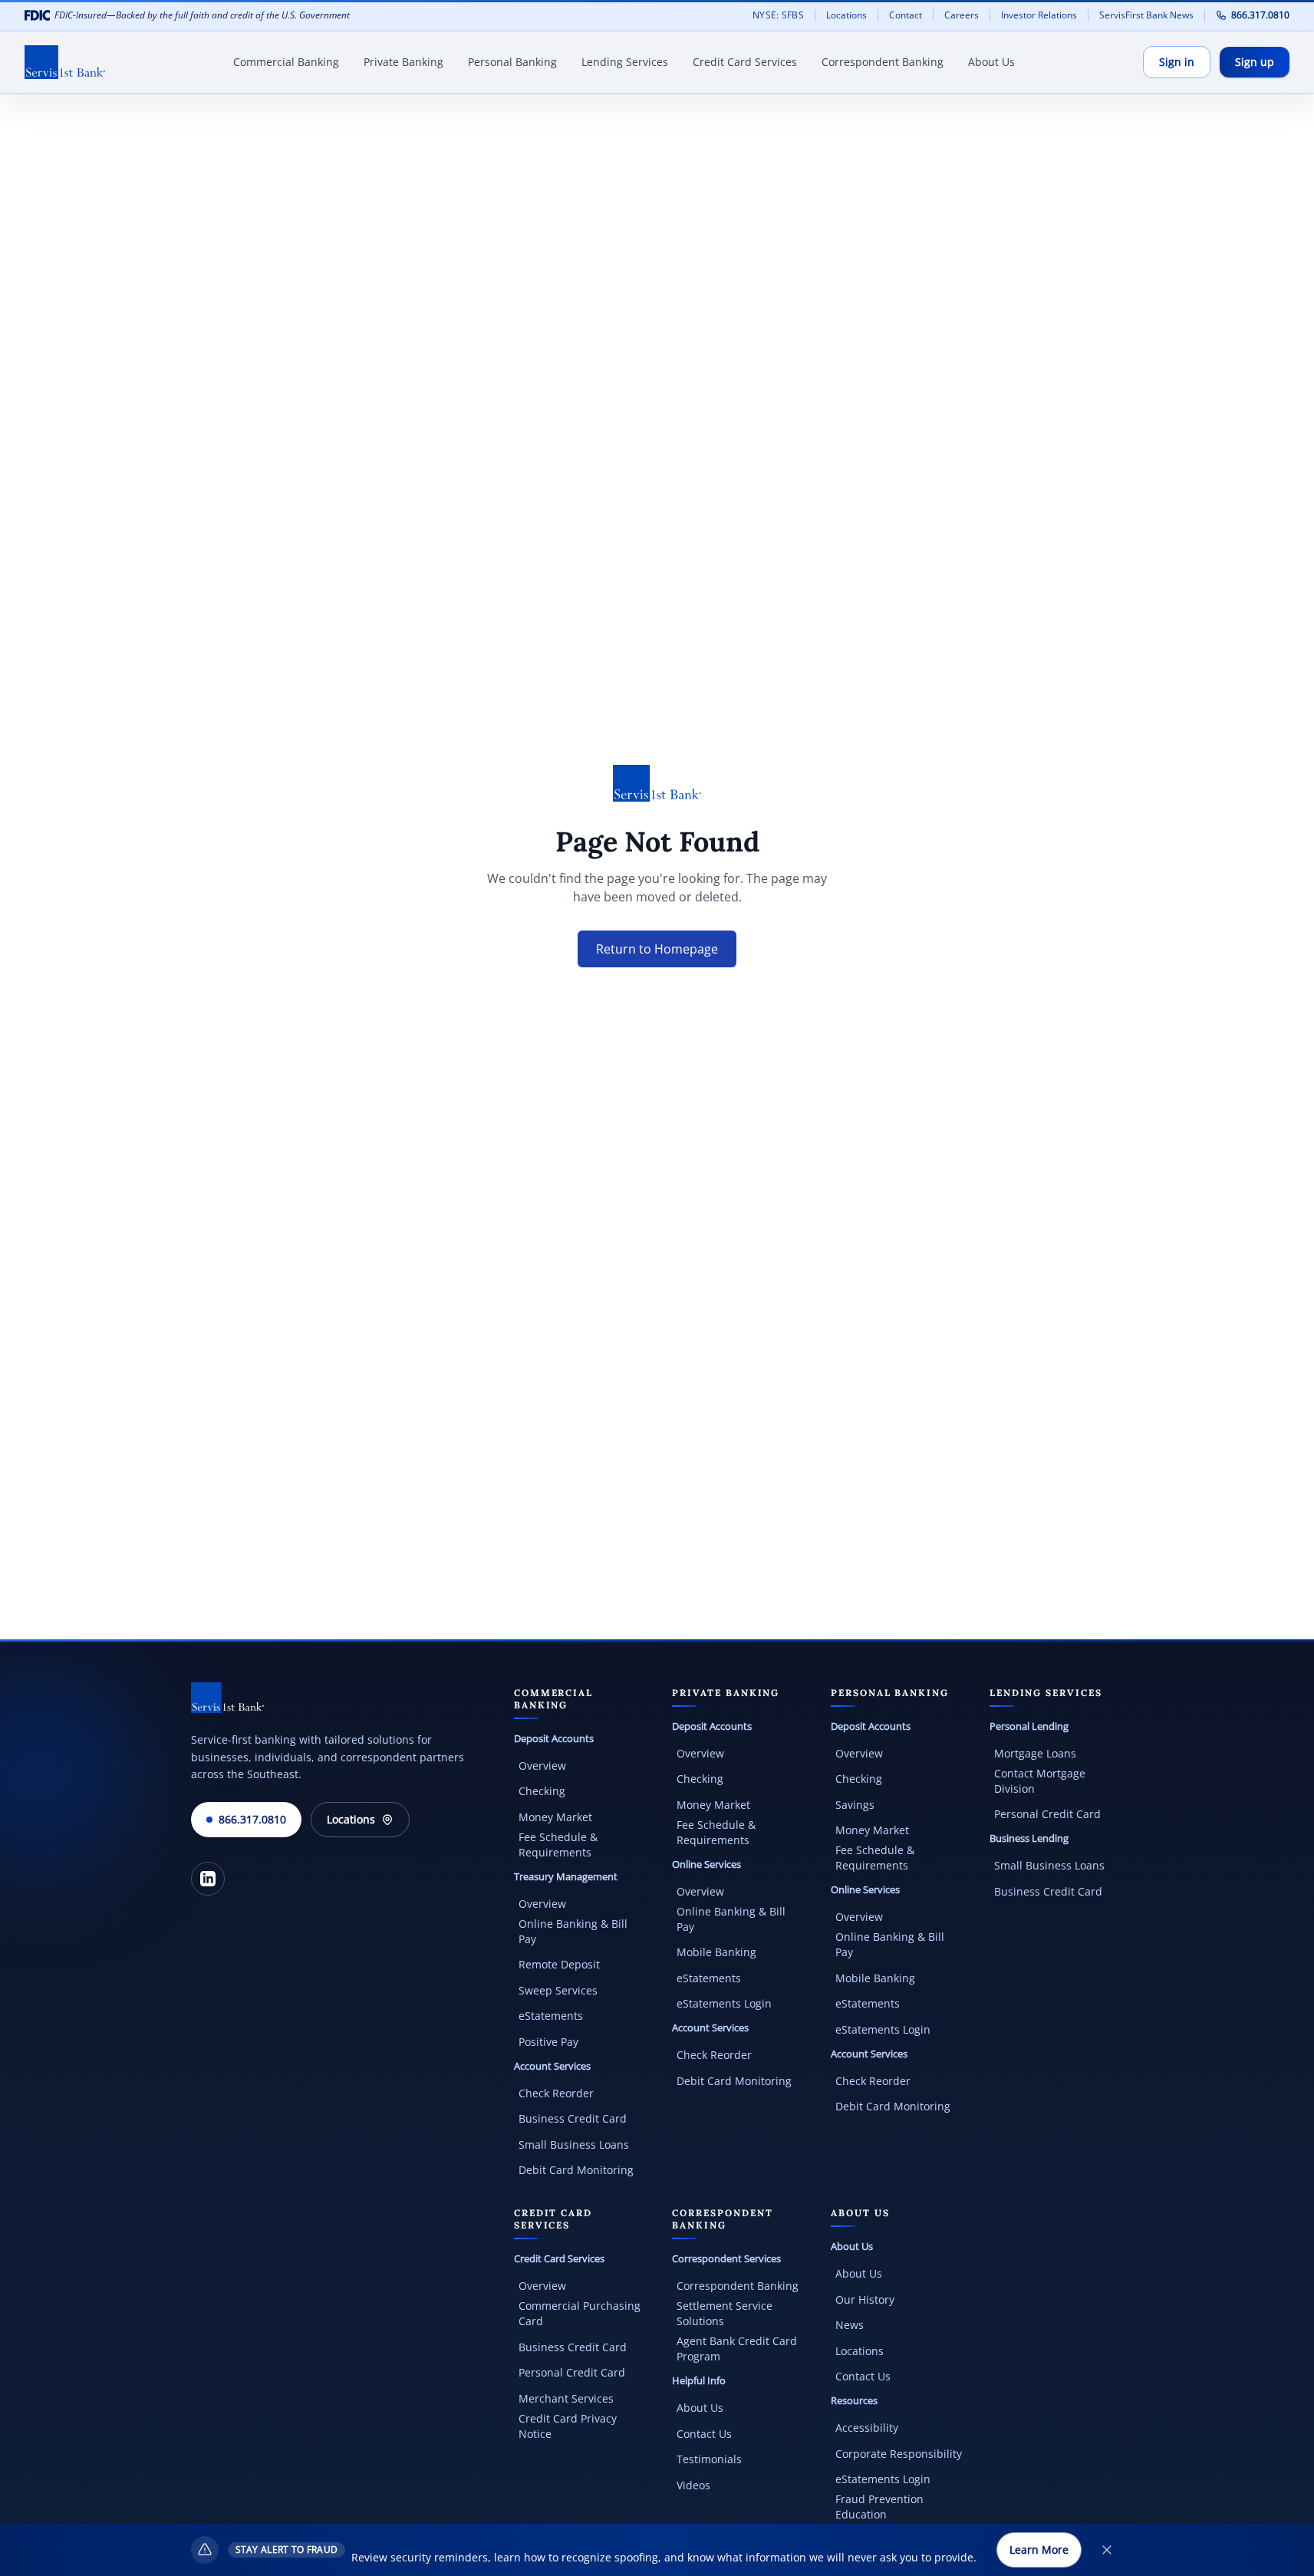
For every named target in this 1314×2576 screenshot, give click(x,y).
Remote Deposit (559, 1964)
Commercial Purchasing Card (580, 2313)
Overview (542, 1766)
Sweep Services (558, 1990)
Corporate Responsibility (899, 2454)
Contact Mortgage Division (1040, 1781)
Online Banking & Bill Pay (573, 1931)
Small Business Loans (574, 2144)
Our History (865, 2299)
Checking (542, 1791)
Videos (693, 2485)
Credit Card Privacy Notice (568, 2426)
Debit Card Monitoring (576, 2170)
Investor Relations (1044, 15)
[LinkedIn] (208, 1879)
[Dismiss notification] (1107, 2550)
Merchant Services (566, 2398)
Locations (846, 15)
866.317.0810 (1260, 15)
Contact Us (704, 2434)
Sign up (1255, 62)
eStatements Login (724, 2003)
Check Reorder (556, 2093)
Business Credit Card (573, 2118)
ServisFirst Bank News (1146, 15)
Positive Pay (548, 2042)
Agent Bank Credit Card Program (737, 2349)
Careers (967, 15)
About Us (700, 2408)
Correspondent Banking (738, 2286)
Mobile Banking (716, 1952)
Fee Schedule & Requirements (558, 1845)
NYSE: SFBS (778, 15)
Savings (855, 1805)
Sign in (1177, 62)
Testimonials (709, 2459)
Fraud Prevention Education (879, 2507)
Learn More (1039, 2550)
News (850, 2325)
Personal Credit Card (1047, 1814)
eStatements (551, 2016)
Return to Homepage (657, 949)
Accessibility (867, 2428)
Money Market (555, 1817)
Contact (906, 15)
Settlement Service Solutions (725, 2313)
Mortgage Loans (1035, 1753)
